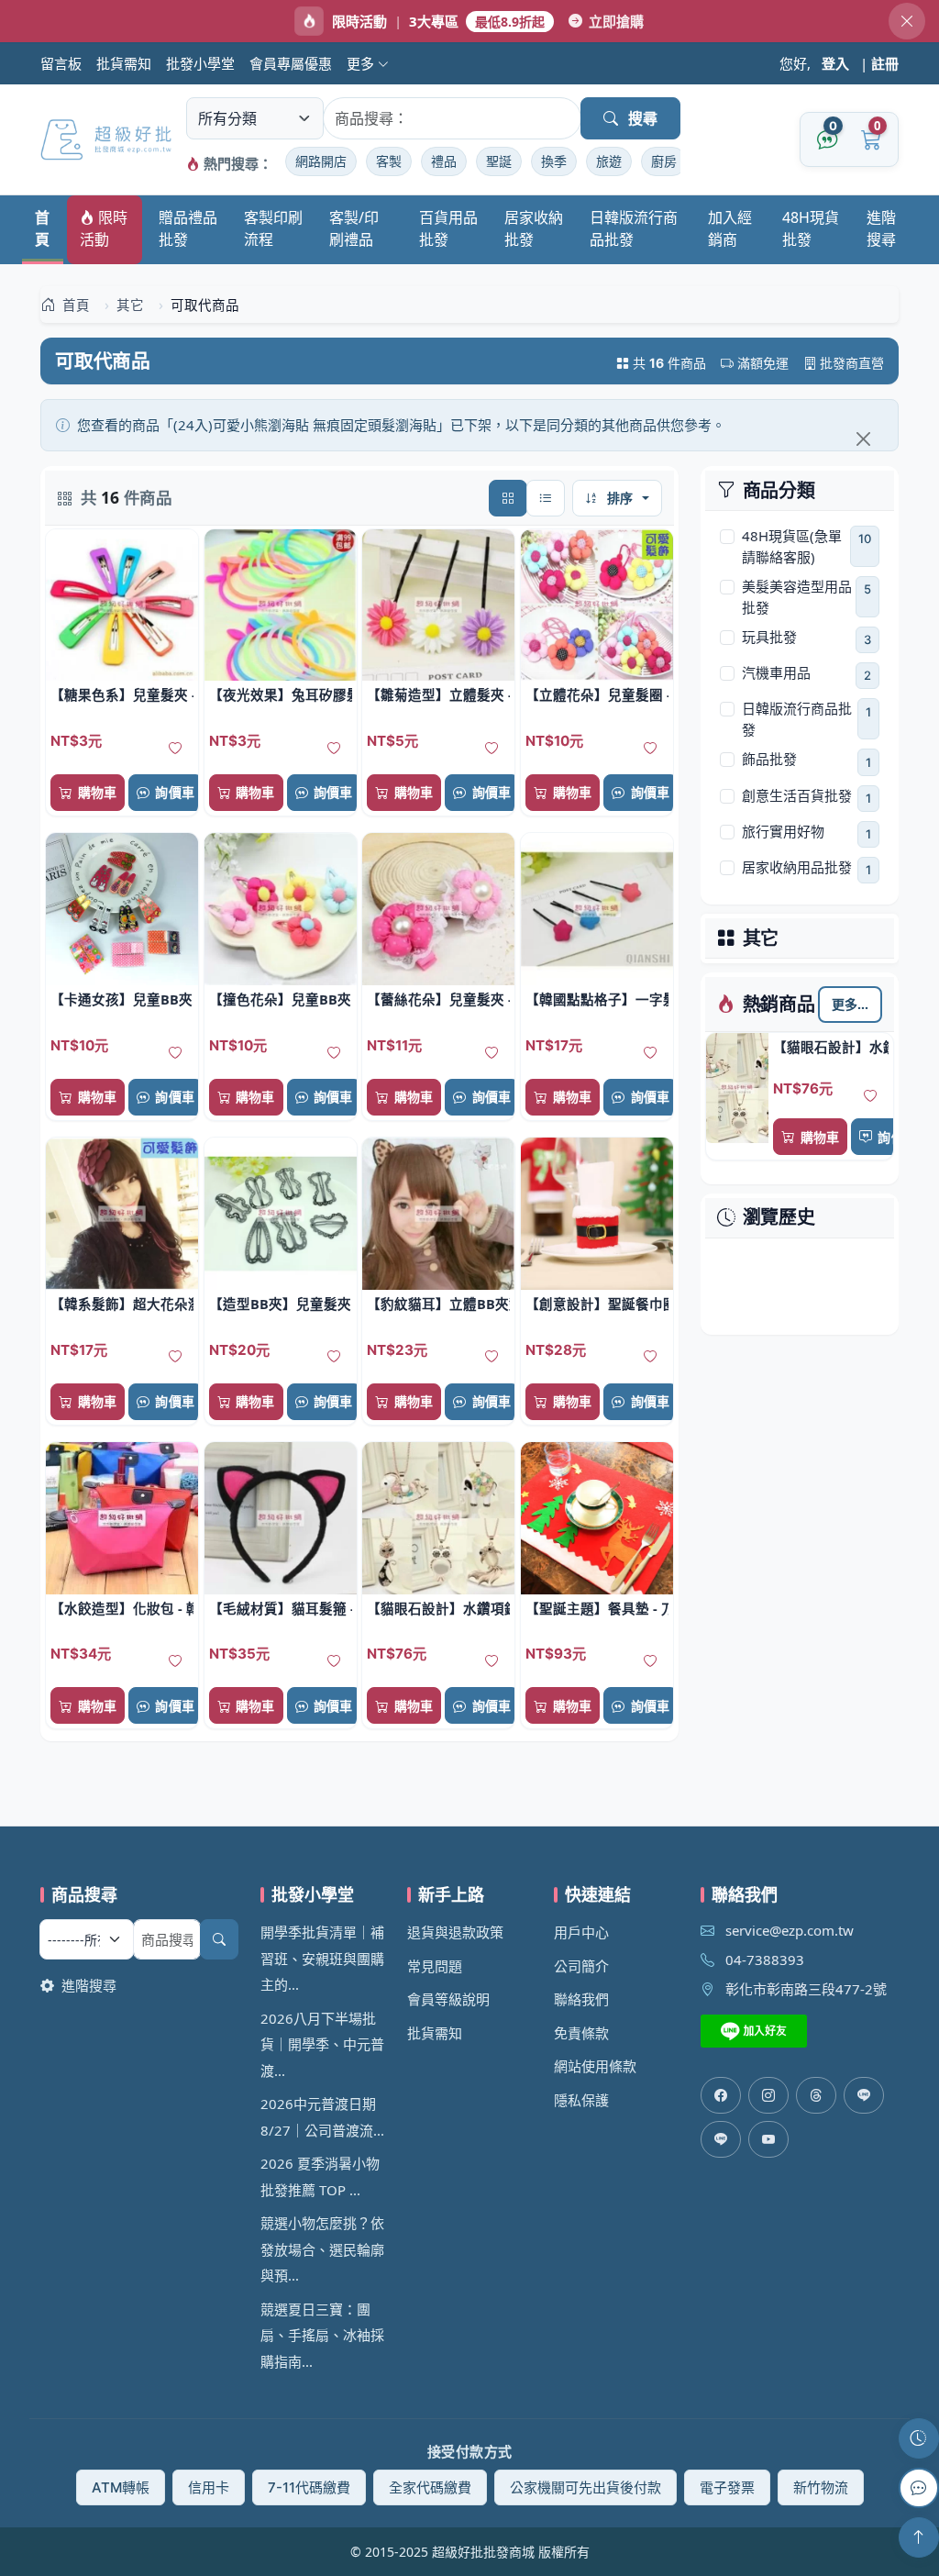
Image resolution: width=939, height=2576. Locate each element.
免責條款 (581, 2033)
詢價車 (897, 1137)
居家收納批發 (534, 228)
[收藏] (870, 1096)
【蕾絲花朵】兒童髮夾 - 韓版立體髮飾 (438, 999)
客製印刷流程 (273, 228)
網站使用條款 (595, 2066)
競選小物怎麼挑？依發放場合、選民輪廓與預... (322, 2249)
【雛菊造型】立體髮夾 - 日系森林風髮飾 (438, 694)
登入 (835, 63)
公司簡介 (581, 1966)
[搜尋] (219, 1939)
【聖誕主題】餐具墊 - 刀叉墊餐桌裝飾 (597, 1608)
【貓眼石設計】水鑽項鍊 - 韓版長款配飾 (831, 1047)
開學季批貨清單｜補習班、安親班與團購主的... (322, 1958)
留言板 (61, 63)
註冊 (885, 63)
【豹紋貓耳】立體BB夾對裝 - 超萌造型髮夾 (438, 1304)
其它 (761, 938)
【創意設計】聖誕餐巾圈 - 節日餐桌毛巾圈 (597, 1304)
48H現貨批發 (811, 228)
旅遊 (609, 161)
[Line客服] (864, 2095)
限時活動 (104, 228)
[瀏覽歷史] (919, 2438)
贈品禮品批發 (188, 228)
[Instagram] (768, 2095)
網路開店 (321, 161)
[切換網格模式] (508, 498)
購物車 (820, 1137)
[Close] (863, 439)
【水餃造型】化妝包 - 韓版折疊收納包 (122, 1608)
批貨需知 (124, 63)
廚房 (664, 161)
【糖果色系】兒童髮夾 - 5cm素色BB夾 (122, 694)
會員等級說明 (448, 1999)
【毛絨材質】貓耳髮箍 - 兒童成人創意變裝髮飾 (281, 1608)
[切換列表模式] (546, 498)
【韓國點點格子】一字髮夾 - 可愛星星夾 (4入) (597, 999)
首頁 (42, 228)
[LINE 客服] (919, 2488)
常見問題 (435, 1966)
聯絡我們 (581, 1999)
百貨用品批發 (448, 228)
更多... (851, 1004)
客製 (389, 161)
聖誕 (499, 161)
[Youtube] (768, 2139)
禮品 (444, 161)
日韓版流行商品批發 (634, 228)
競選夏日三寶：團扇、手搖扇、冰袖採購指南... (322, 2335)
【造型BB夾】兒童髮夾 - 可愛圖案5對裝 (281, 1304)
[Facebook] (721, 2095)
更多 (362, 63)
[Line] (721, 2139)
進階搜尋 (881, 228)
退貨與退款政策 (455, 1932)
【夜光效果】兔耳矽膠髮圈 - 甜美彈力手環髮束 (281, 694)
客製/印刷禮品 (354, 228)
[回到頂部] (919, 2537)
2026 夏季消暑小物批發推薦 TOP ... (320, 2176)
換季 (554, 161)
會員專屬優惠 (291, 63)
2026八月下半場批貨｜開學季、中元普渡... (322, 2044)
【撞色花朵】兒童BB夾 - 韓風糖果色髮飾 (281, 999)
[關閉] (907, 21)
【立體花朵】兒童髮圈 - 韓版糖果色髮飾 (597, 694)
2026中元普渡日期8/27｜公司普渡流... (322, 2117)
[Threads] (816, 2095)
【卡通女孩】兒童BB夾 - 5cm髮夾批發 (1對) (122, 999)
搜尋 (643, 118)
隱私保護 (581, 2100)
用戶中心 (581, 1932)
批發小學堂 (200, 63)
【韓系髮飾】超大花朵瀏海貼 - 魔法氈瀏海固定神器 (122, 1304)
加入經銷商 (730, 228)
